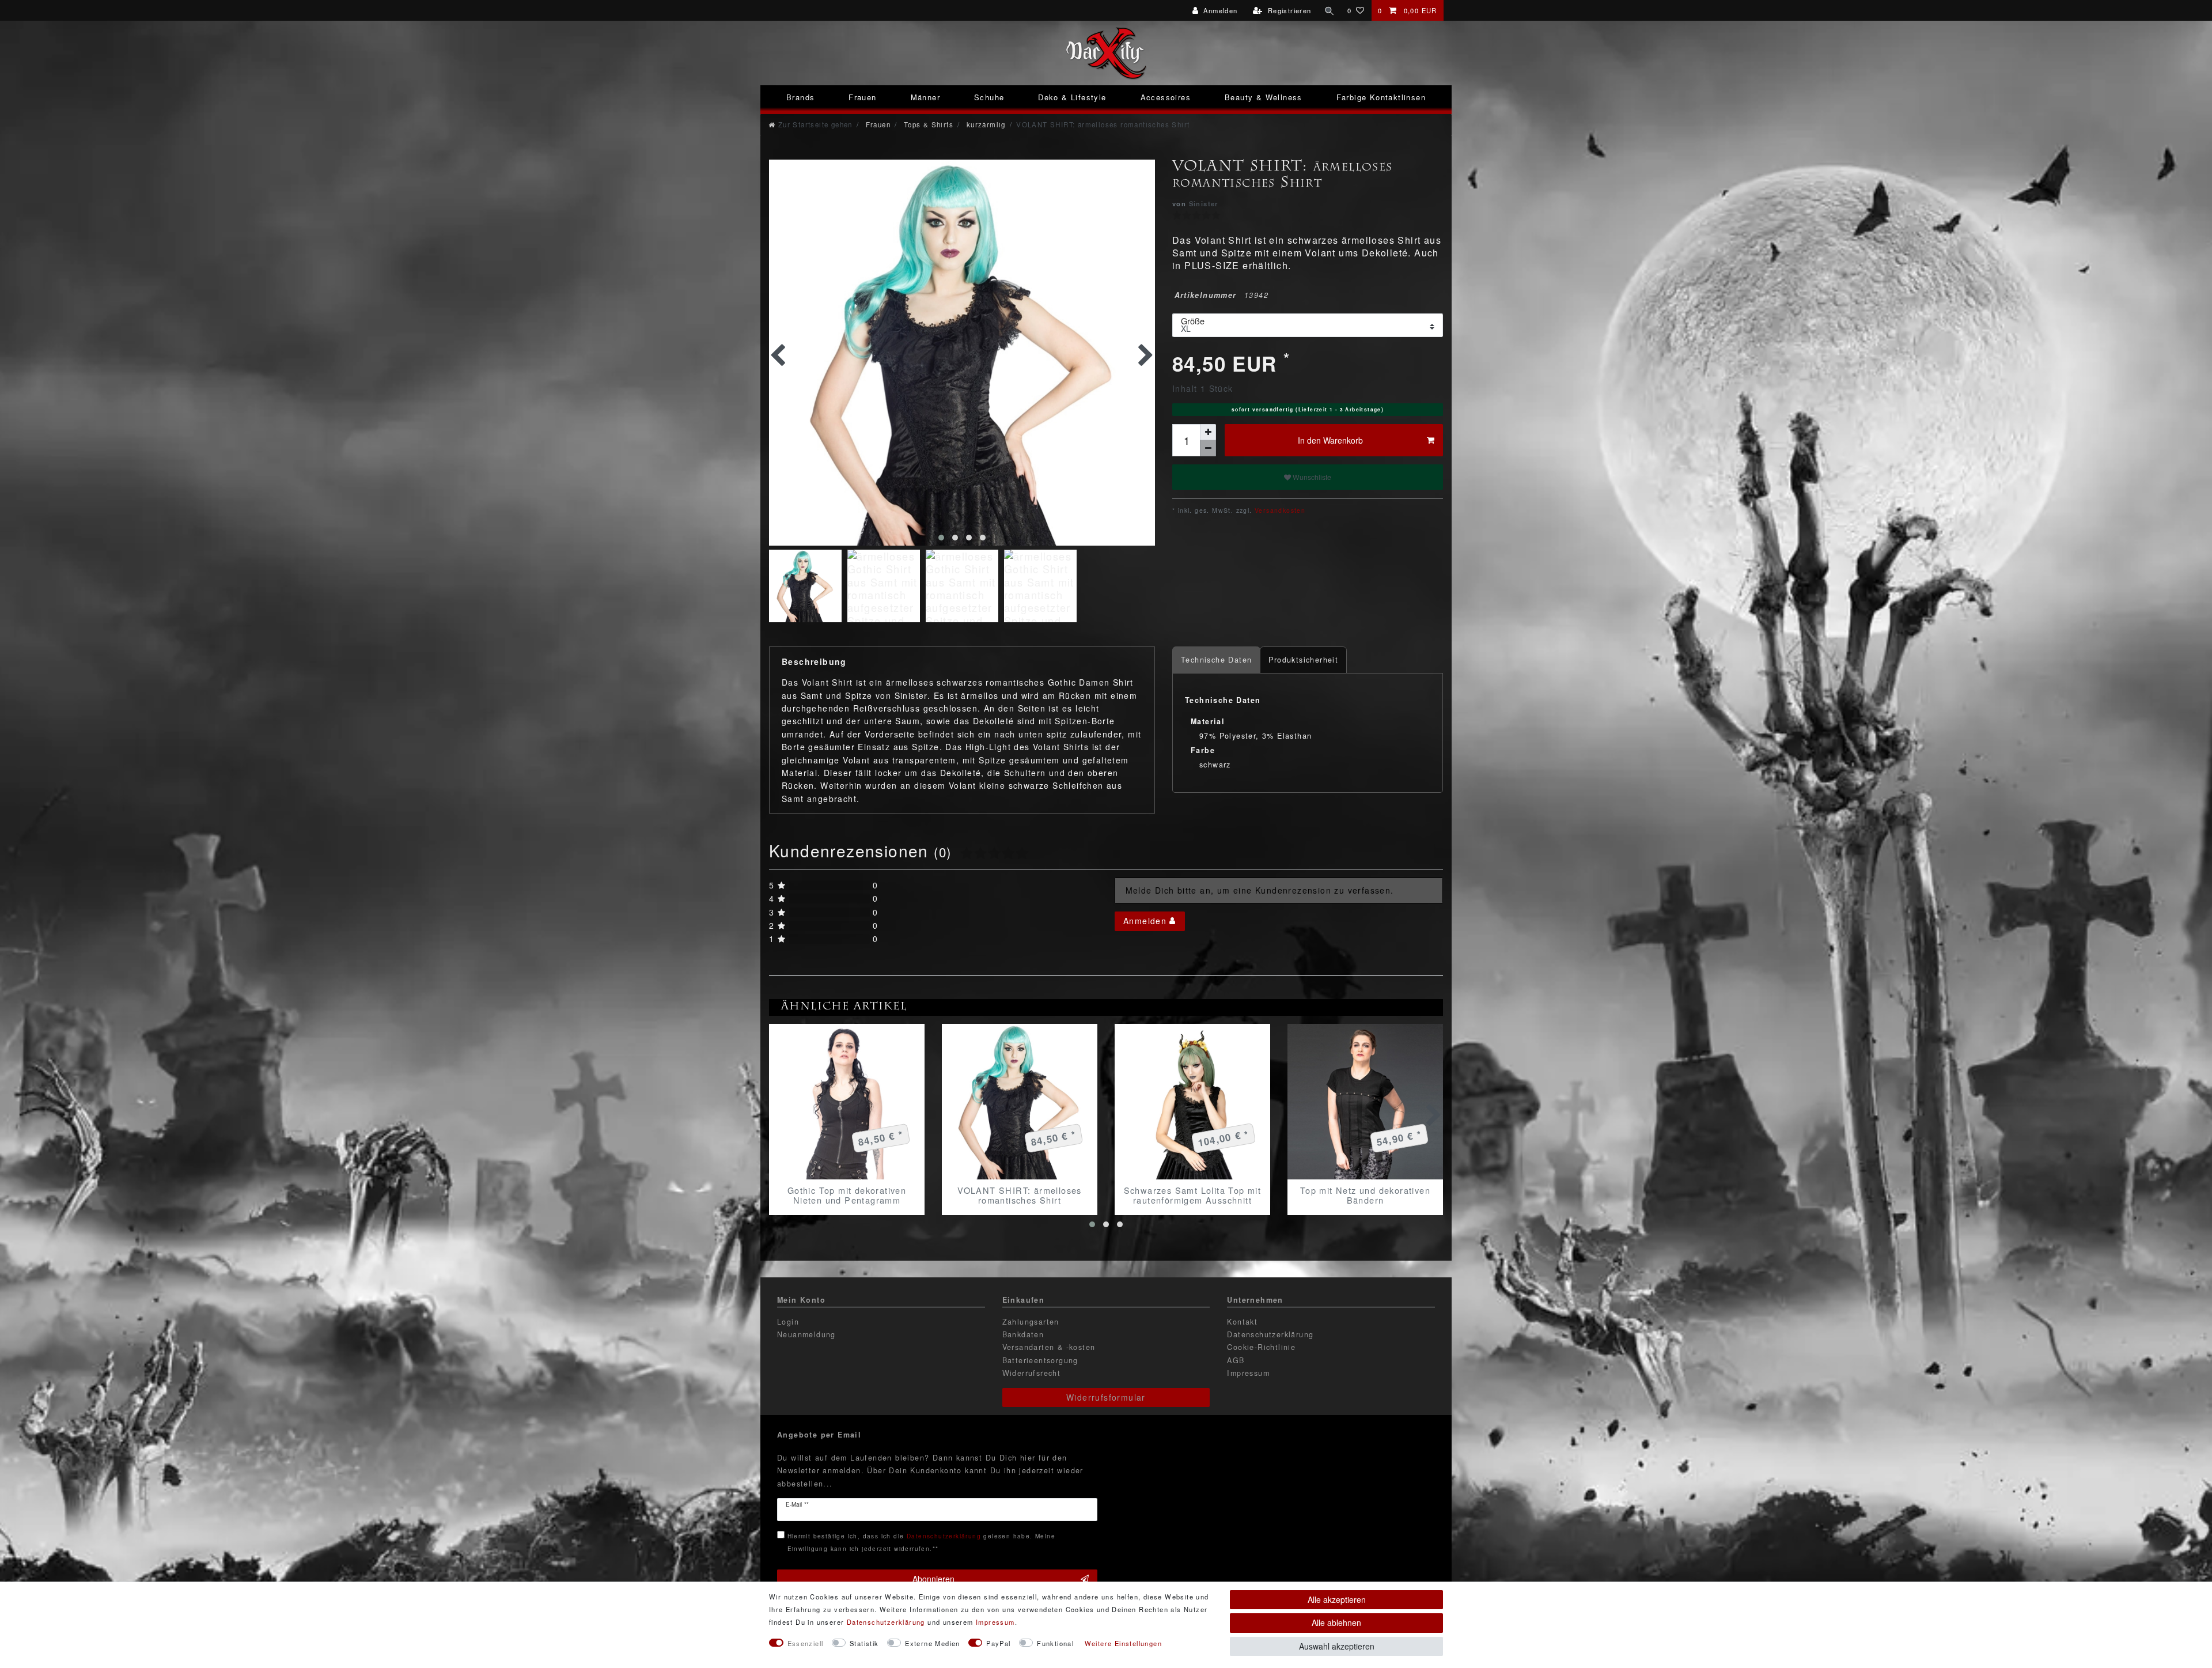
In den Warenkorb (1330, 440)
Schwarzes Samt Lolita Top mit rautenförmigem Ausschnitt (1193, 1195)
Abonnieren (933, 1579)
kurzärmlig (984, 124)
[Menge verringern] (1208, 448)
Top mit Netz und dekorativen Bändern (1365, 1195)
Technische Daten (1216, 660)
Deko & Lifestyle (1072, 97)
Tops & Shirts (927, 124)
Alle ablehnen (1336, 1622)
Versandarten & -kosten (1049, 1347)
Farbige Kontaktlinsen (1381, 97)
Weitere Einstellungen (1123, 1643)
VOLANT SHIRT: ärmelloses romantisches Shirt (1020, 1195)
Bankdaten (1023, 1334)
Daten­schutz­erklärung (886, 1622)
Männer (925, 97)
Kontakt (1242, 1322)
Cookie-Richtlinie (1261, 1347)
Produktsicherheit (1303, 660)
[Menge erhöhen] (1208, 432)
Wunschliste (1311, 477)
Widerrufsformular (1106, 1397)
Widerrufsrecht (1032, 1373)
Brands (800, 97)
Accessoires (1166, 97)
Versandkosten (1279, 510)
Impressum (1248, 1373)
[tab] (1216, 660)
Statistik (864, 1643)
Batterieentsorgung (1040, 1360)
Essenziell (806, 1643)
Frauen (862, 97)
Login (788, 1322)
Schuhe (989, 97)
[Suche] (1330, 10)
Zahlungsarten (1031, 1322)
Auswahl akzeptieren (1337, 1646)
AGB (1236, 1360)
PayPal (998, 1643)
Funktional (1055, 1643)
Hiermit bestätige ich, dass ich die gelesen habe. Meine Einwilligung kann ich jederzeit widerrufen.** (921, 1542)
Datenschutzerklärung (1270, 1334)
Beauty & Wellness (1264, 97)
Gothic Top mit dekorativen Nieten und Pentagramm (847, 1195)
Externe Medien (933, 1643)
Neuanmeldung (806, 1334)
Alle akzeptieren (1337, 1599)
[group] (847, 1102)
